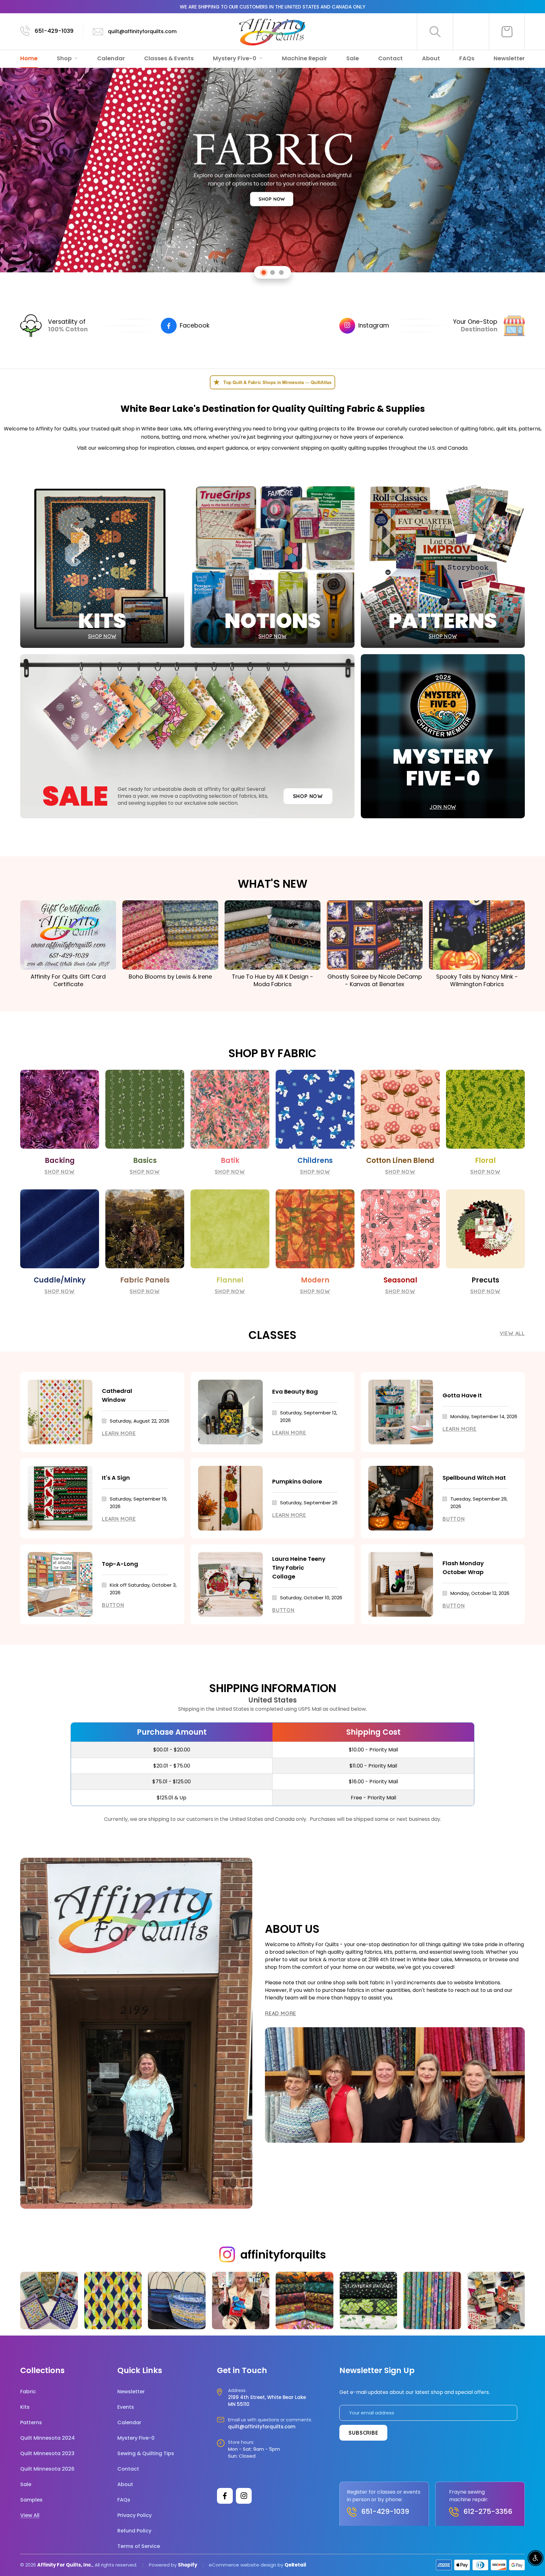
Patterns (31, 2422)
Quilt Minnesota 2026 (47, 2469)
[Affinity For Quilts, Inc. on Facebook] (225, 2496)
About (431, 58)
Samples (31, 2500)
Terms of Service (139, 2546)
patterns (530, 429)
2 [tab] (273, 272)
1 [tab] (264, 272)
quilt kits (506, 429)
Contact (390, 58)
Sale (353, 58)
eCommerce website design (243, 2565)
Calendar (111, 58)
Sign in (471, 32)
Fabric (28, 2392)
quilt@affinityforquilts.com (142, 31)
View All (512, 1333)
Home (29, 58)
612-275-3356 (488, 2511)
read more (281, 2013)
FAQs (467, 58)
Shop (65, 58)
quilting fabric (477, 429)
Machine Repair (305, 58)
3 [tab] (281, 272)
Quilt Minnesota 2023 (47, 2453)
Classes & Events (169, 58)
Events (126, 2407)
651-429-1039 (54, 31)
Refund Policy (134, 2531)
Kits (25, 2407)
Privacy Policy (135, 2515)
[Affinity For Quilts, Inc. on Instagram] (244, 2496)
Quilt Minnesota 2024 (47, 2438)
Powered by (163, 2565)
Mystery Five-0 (235, 58)
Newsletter (509, 58)
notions (150, 437)
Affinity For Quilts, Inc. (65, 2565)
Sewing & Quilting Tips (146, 2453)
